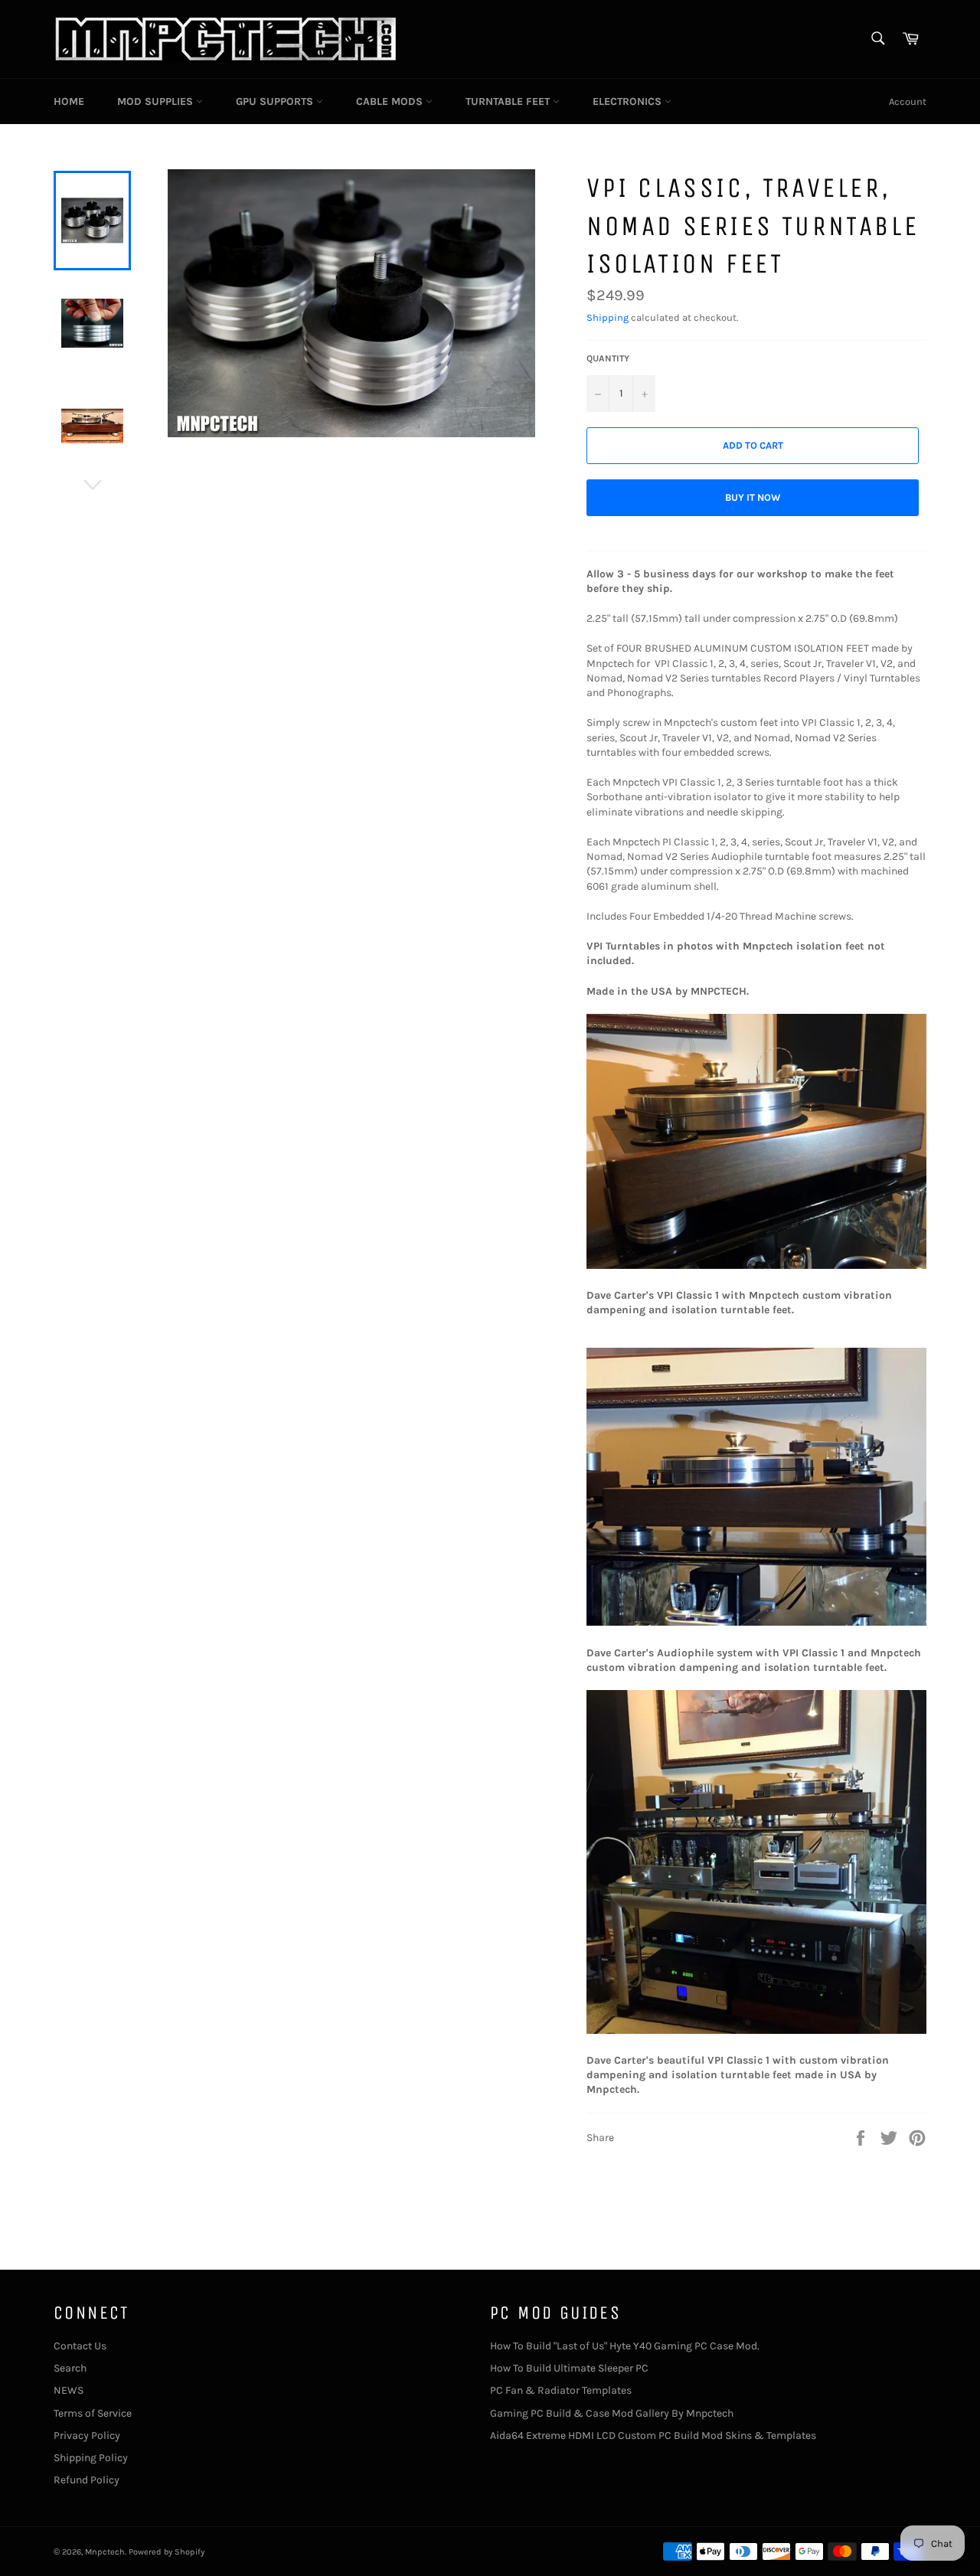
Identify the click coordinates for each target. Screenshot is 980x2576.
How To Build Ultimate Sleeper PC (569, 2368)
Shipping (608, 317)
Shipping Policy (91, 2458)
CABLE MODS (391, 101)
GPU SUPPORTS (276, 101)
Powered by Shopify (167, 2552)
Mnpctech (105, 2552)
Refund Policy (87, 2480)
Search (70, 2368)
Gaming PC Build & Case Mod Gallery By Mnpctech (612, 2413)
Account (908, 101)
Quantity (608, 358)
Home (69, 101)
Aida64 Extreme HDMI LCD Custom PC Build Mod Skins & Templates (653, 2435)
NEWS (69, 2390)
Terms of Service (93, 2413)
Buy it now (753, 497)
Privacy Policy (87, 2435)
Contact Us (80, 2346)
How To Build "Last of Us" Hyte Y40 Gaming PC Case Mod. (625, 2346)
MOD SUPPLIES (157, 101)
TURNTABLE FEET (509, 101)
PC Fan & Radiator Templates (561, 2390)
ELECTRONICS (629, 101)
